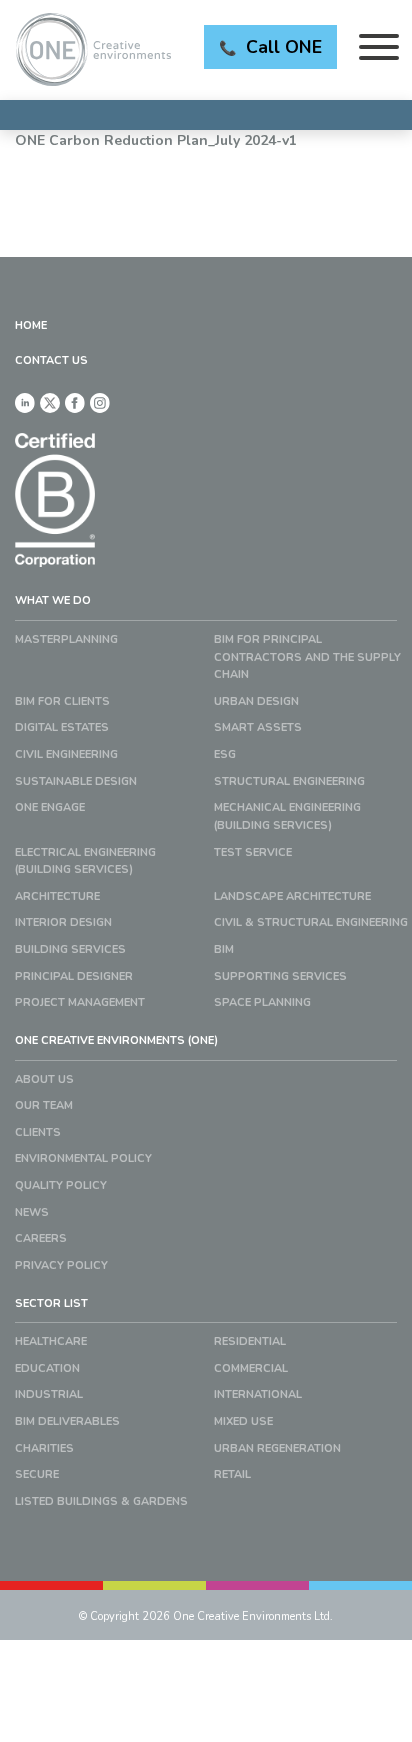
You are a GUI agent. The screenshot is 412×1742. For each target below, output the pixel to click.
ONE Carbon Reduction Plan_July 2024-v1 (156, 140)
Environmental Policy (83, 1158)
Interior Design (63, 922)
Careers (41, 1238)
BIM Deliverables (67, 1421)
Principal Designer (74, 976)
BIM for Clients (62, 701)
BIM (224, 949)
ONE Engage (50, 807)
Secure (37, 1474)
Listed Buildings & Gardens (101, 1501)
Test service (253, 852)
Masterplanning (66, 639)
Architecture (57, 896)
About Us (44, 1079)
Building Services (70, 949)
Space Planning (262, 1002)
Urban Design (256, 701)
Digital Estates (62, 727)
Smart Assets (258, 727)
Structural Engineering (289, 781)
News (32, 1212)
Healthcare (51, 1341)
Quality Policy (61, 1185)
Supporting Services (280, 976)
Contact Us (51, 360)
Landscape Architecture (292, 896)
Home (31, 325)
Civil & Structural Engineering (311, 922)
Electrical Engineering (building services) (85, 861)
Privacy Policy (61, 1265)
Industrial (49, 1394)
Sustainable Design (76, 781)
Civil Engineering (66, 754)
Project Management (80, 1002)
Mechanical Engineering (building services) (287, 816)
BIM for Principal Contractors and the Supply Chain (307, 657)
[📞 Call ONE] (206, 115)
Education (47, 1368)
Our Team (44, 1105)
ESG (225, 754)
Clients (38, 1132)
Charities (44, 1448)
